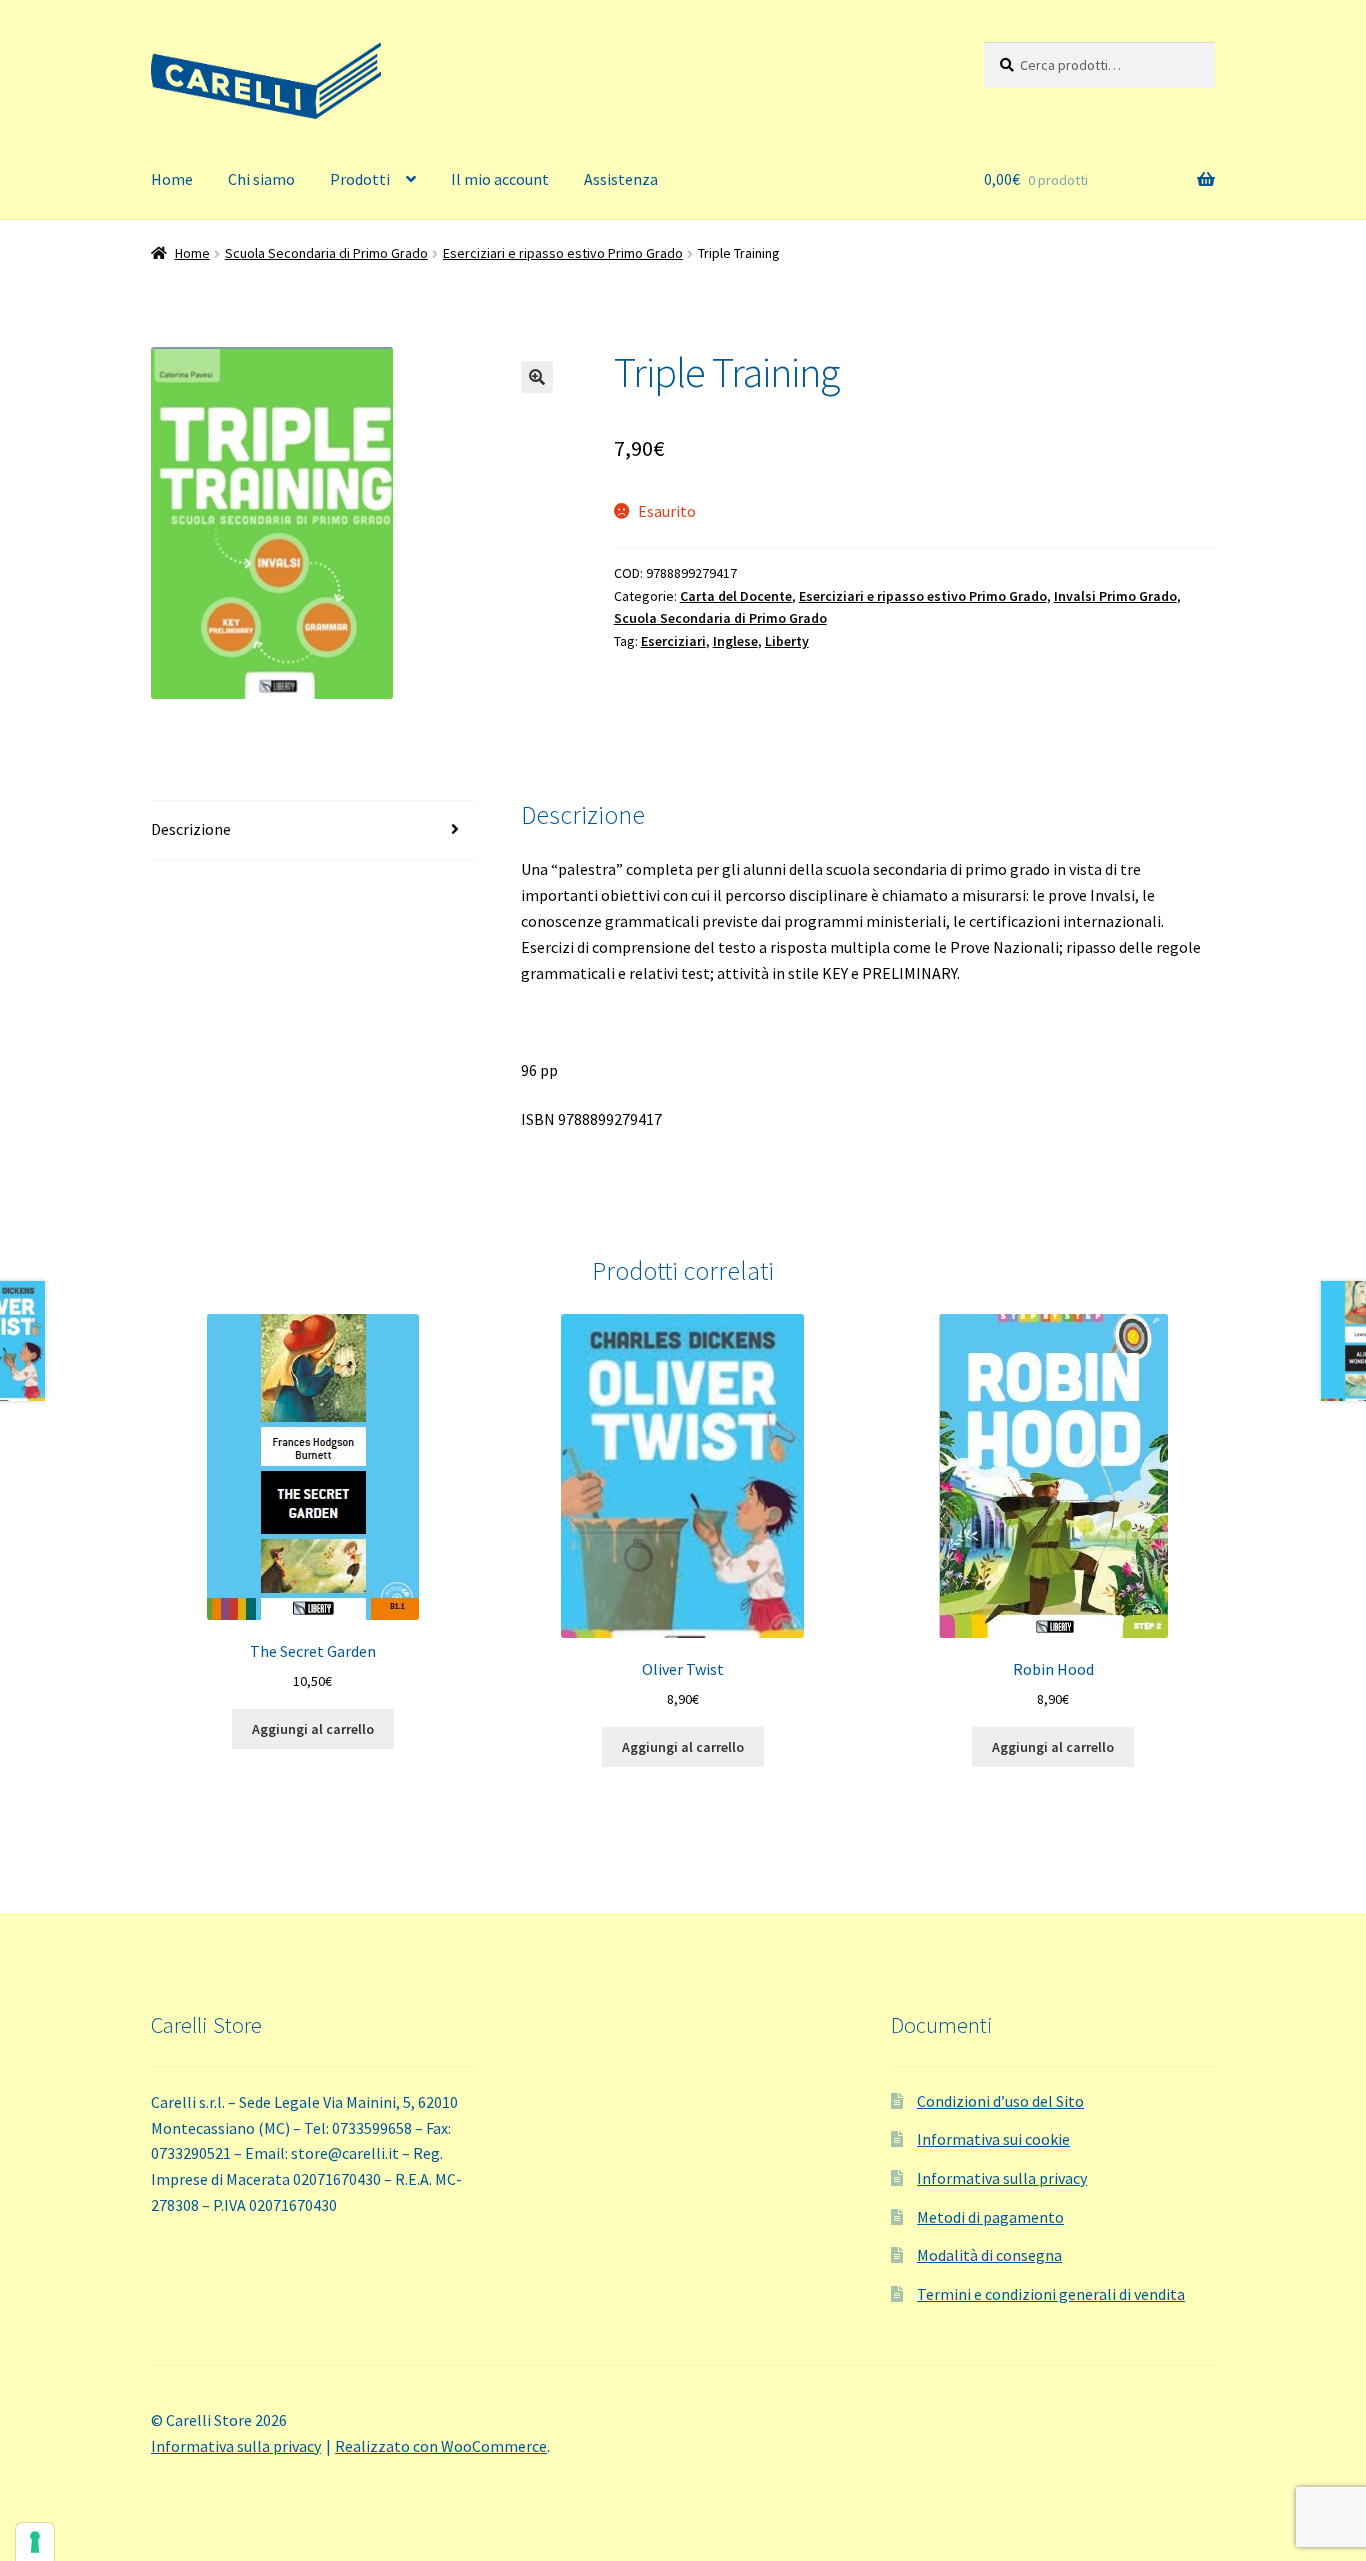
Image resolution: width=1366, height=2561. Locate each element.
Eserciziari (673, 641)
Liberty (787, 641)
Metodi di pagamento (990, 2217)
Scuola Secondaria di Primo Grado (326, 253)
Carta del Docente (736, 596)
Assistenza (621, 179)
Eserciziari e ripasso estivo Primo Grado (563, 253)
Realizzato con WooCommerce (441, 2446)
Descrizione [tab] (191, 829)
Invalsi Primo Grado (1115, 596)
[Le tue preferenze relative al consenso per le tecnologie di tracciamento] (35, 2542)
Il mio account (500, 179)
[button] (537, 377)
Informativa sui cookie (993, 2139)
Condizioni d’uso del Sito (1000, 2101)
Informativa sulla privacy (1002, 2178)
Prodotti (360, 179)
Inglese (735, 641)
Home (172, 179)
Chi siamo (261, 179)
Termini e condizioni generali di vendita (1051, 2294)
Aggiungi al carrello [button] (313, 1729)
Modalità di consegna (989, 2255)
